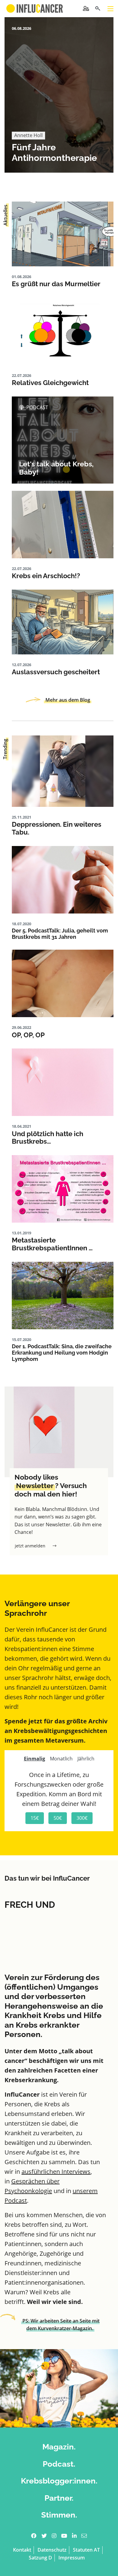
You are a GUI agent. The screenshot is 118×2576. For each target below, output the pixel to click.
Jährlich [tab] (86, 1759)
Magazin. (59, 2447)
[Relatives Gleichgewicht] (63, 331)
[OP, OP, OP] (63, 983)
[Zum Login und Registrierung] (86, 8)
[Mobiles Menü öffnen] (110, 9)
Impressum (72, 2558)
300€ (82, 1818)
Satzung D (40, 2558)
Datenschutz (52, 2550)
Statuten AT (86, 2550)
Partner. (59, 2498)
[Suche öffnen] (98, 9)
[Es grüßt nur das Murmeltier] (63, 234)
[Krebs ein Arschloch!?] (63, 525)
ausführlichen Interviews (56, 2172)
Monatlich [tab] (61, 1759)
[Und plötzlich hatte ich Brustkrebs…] (63, 1082)
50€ (58, 1818)
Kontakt (22, 2550)
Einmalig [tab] (34, 1759)
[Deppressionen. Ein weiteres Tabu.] (63, 771)
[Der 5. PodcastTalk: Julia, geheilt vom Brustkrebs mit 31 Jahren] (63, 880)
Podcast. (59, 2464)
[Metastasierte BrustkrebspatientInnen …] (63, 1189)
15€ (35, 1818)
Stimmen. (59, 2515)
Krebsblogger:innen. (59, 2481)
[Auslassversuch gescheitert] (63, 622)
